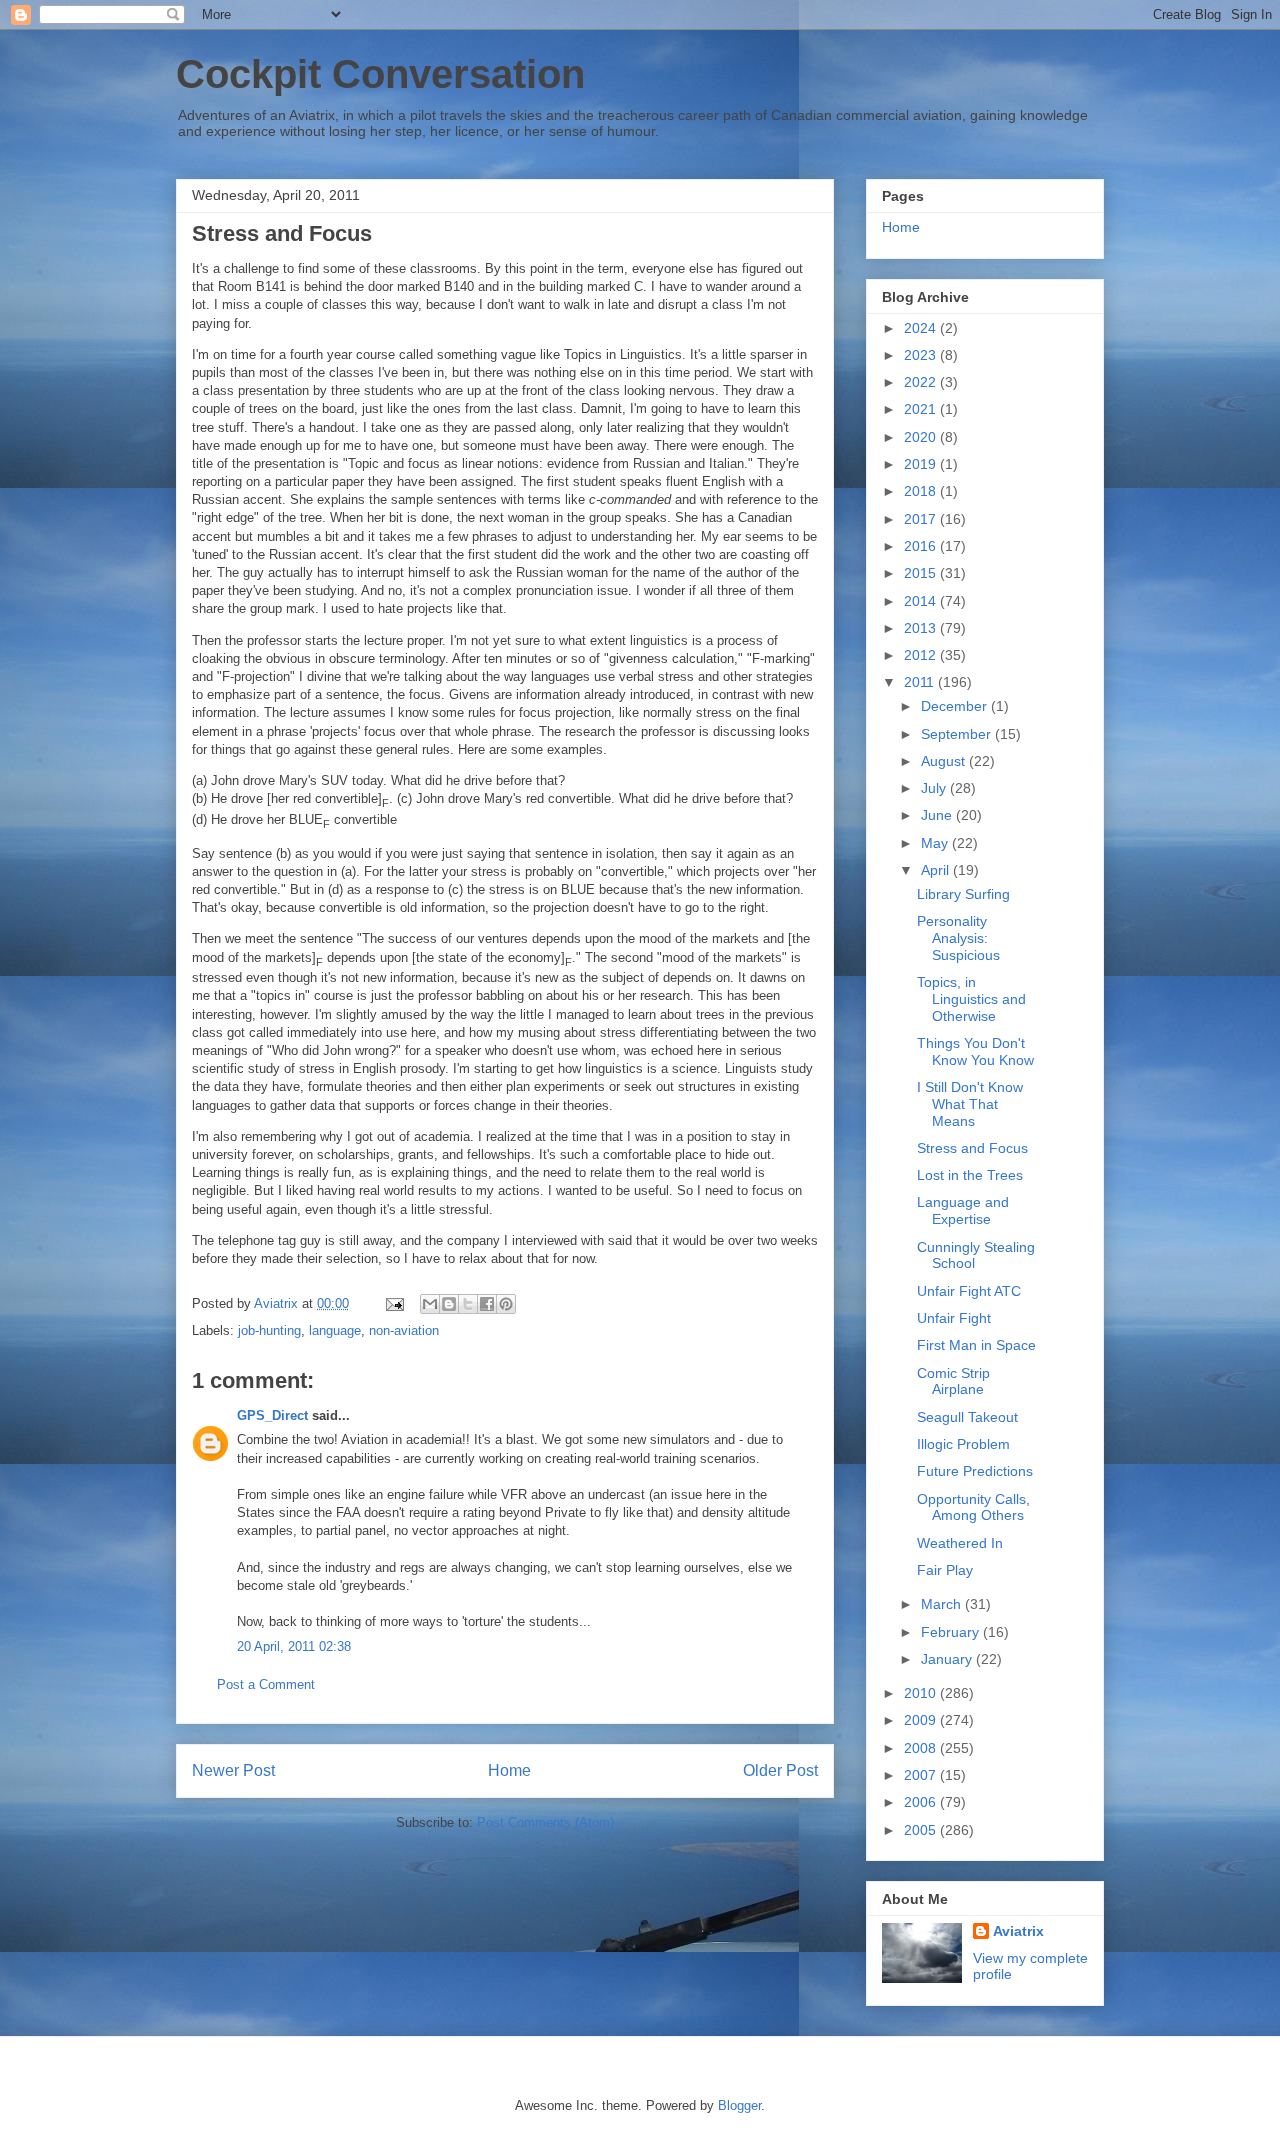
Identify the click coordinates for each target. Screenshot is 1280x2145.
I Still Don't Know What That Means (970, 1104)
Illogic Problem (963, 1444)
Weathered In (960, 1543)
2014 (922, 601)
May (936, 843)
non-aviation (404, 1330)
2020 (922, 437)
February (952, 1632)
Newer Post (233, 1770)
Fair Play (945, 1570)
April (937, 870)
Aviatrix (1018, 1931)
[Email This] (430, 1304)
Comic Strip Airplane (953, 1381)
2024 (922, 328)
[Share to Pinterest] (506, 1304)
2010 (922, 1693)
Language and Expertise (963, 1210)
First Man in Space (976, 1345)
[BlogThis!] (449, 1304)
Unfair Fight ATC (969, 1291)
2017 (922, 519)
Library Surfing (963, 894)
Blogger (739, 2105)
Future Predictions (975, 1471)
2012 (922, 655)
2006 (922, 1802)
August (945, 761)
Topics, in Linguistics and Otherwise (971, 999)
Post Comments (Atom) (545, 1822)
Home (509, 1770)
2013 (922, 628)
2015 (922, 573)
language (335, 1330)
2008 (922, 1748)
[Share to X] (468, 1304)
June (938, 815)
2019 (922, 464)
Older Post (780, 1770)
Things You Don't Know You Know (975, 1051)
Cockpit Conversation (380, 74)
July (935, 788)
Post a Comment (266, 1684)
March (943, 1604)
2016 (922, 546)
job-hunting (269, 1330)
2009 (922, 1720)
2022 (922, 382)
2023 (922, 355)
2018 (922, 491)
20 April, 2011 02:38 (294, 1646)
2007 (922, 1775)
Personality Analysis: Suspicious (958, 938)
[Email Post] (393, 1303)
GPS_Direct (272, 1415)
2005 (922, 1830)
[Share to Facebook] (487, 1304)
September (958, 734)
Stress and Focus (972, 1148)
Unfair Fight (954, 1318)
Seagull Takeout (967, 1417)
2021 (922, 409)
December (956, 706)
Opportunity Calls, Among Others (973, 1507)
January (948, 1659)
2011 (921, 682)
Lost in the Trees (970, 1175)
